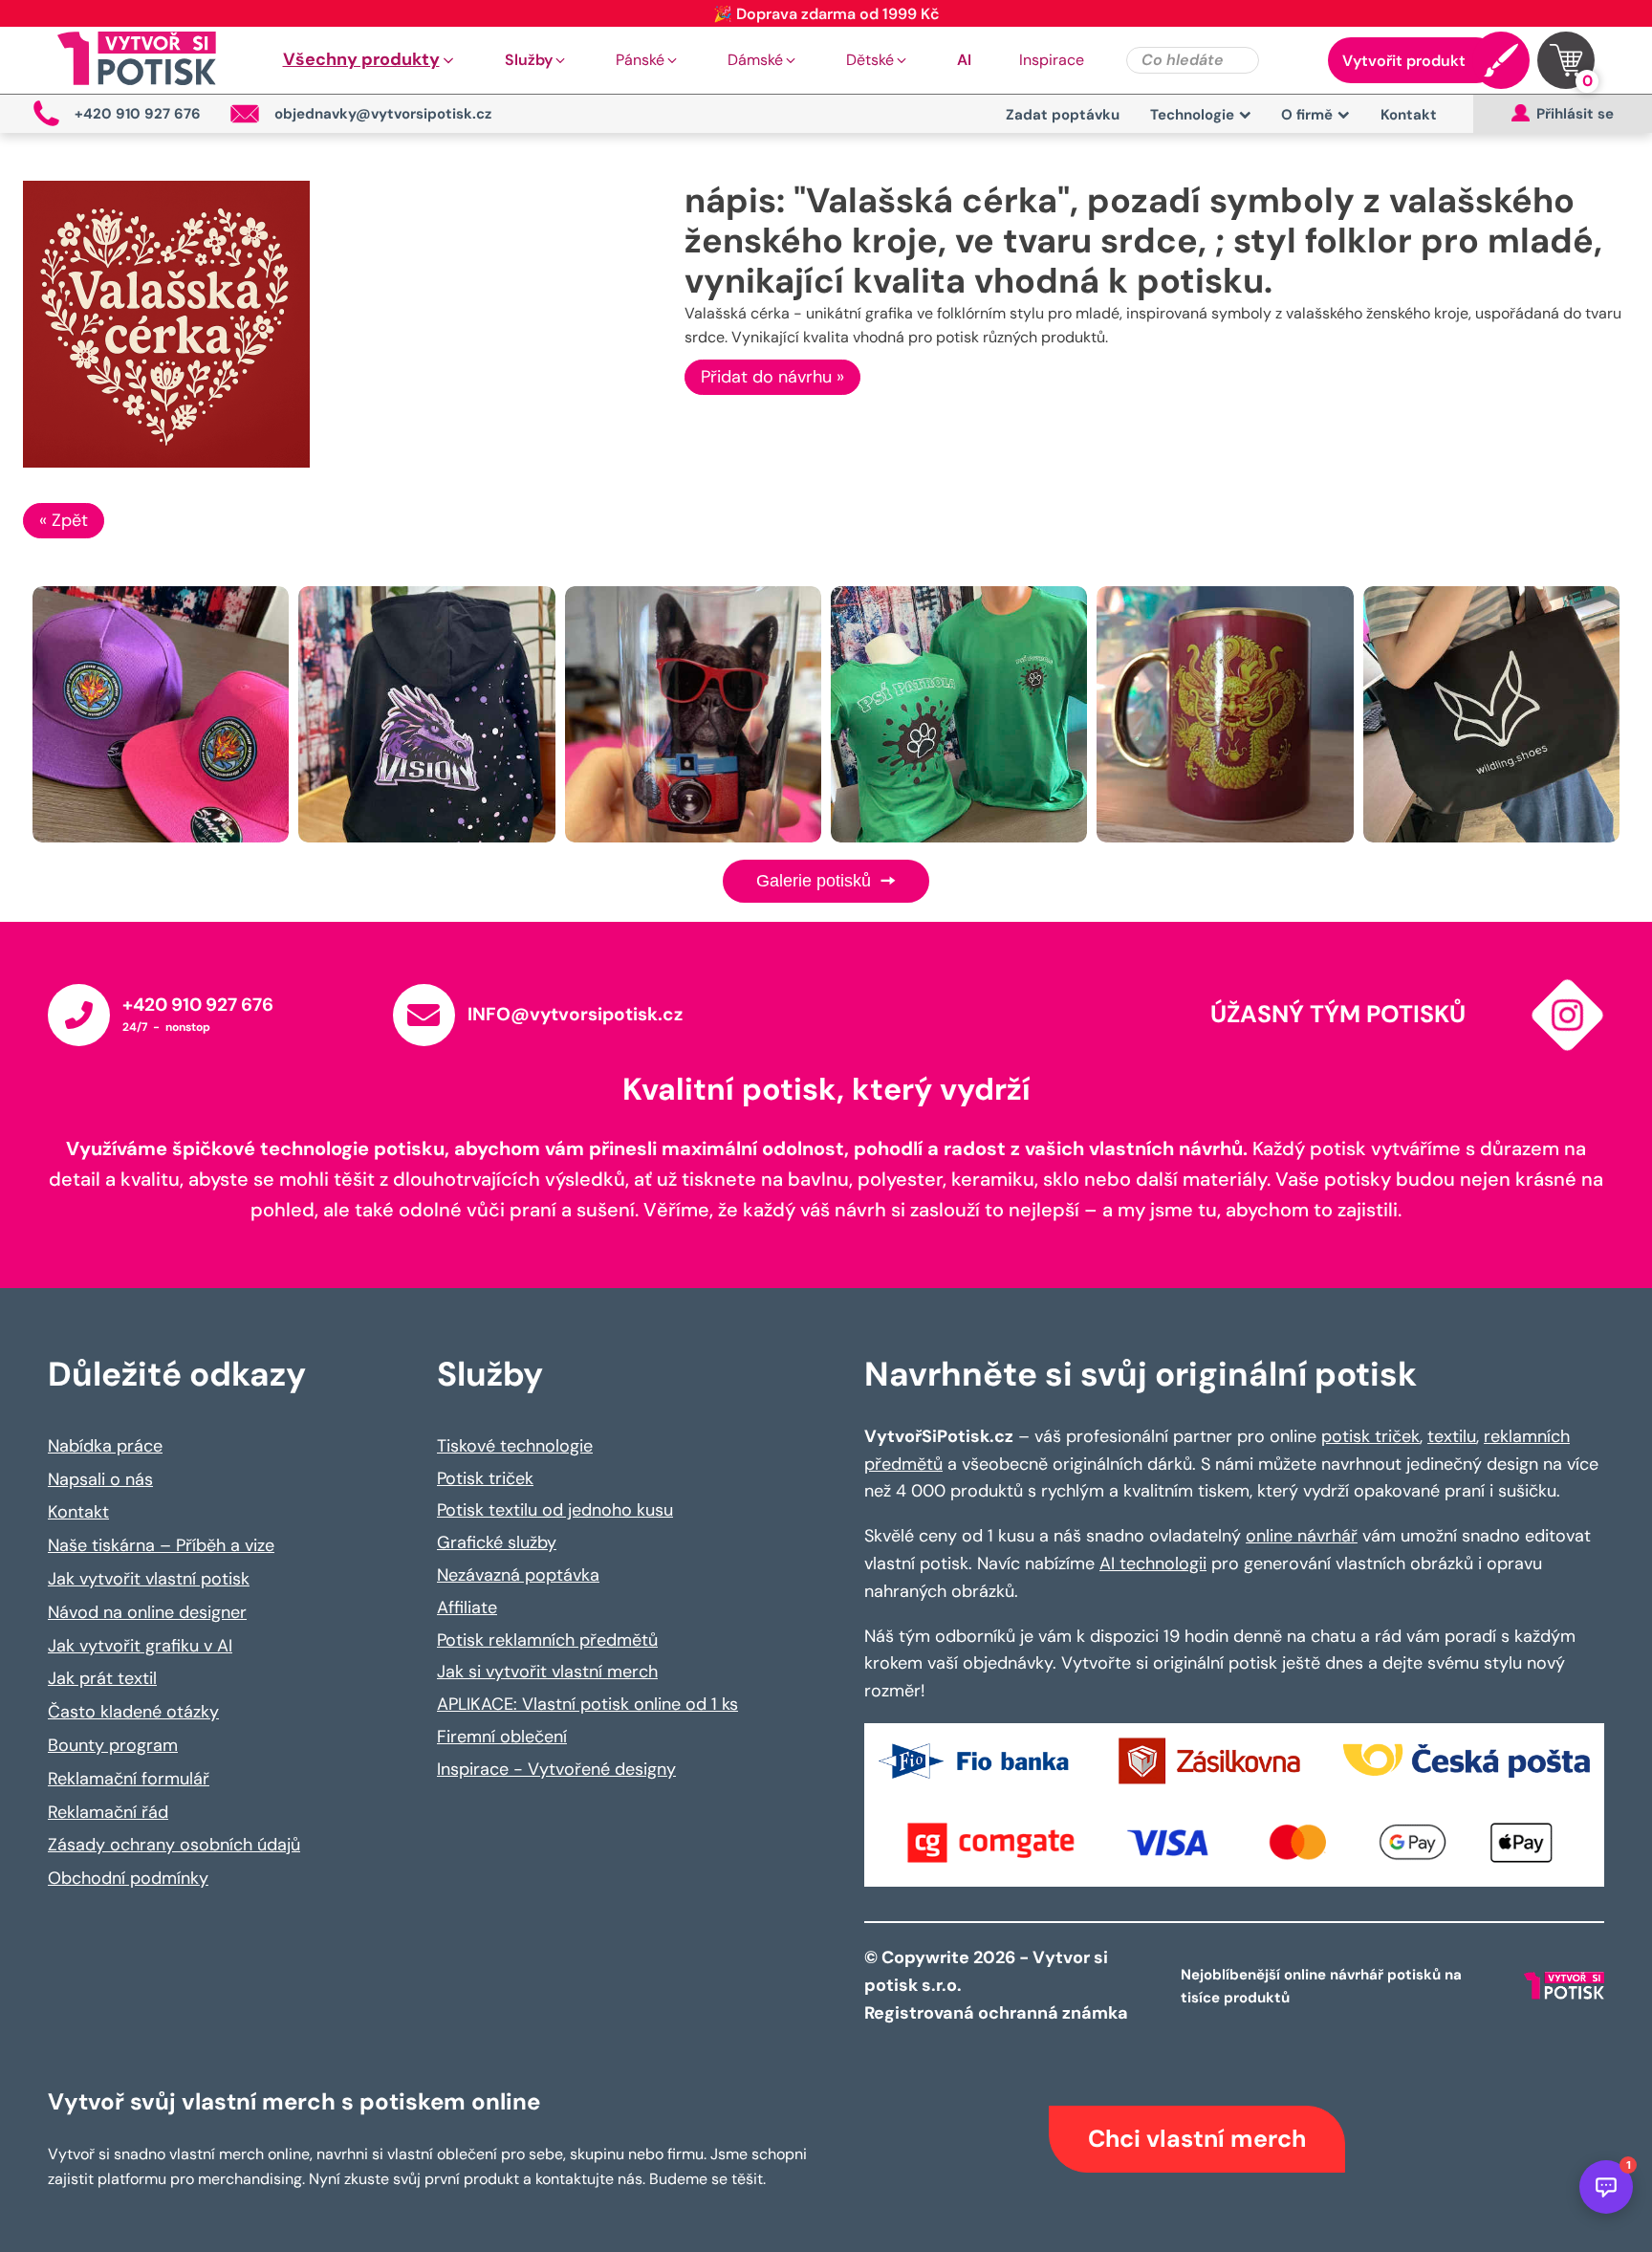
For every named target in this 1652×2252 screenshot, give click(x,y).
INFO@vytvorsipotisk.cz (575, 1014)
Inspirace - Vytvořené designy (556, 1769)
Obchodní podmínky (128, 1878)
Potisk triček (485, 1478)
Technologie (1192, 115)
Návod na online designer (147, 1612)
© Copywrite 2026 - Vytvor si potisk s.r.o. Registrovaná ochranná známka (998, 1985)
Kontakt (1409, 115)
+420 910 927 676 (198, 1005)
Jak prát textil (102, 1678)
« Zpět (64, 520)
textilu (1452, 1436)
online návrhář (1302, 1536)
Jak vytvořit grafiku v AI (140, 1646)
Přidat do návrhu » (772, 377)
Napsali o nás (100, 1479)
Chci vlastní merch (1197, 2139)
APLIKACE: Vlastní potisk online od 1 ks (587, 1704)
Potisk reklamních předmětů (547, 1640)
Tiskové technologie (515, 1446)
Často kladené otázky (133, 1712)
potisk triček (1370, 1436)
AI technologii (1153, 1563)
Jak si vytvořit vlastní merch (547, 1672)
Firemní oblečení (502, 1737)
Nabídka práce (105, 1446)
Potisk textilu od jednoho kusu (555, 1510)
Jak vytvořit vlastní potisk (149, 1579)
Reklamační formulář (129, 1779)
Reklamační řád (108, 1812)
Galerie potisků (816, 881)
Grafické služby (497, 1542)
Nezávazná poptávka (518, 1575)
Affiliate (467, 1607)
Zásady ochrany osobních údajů (174, 1845)
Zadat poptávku (1063, 115)
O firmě (1307, 115)
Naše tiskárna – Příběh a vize (161, 1545)
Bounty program (113, 1745)
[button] (370, 60)
